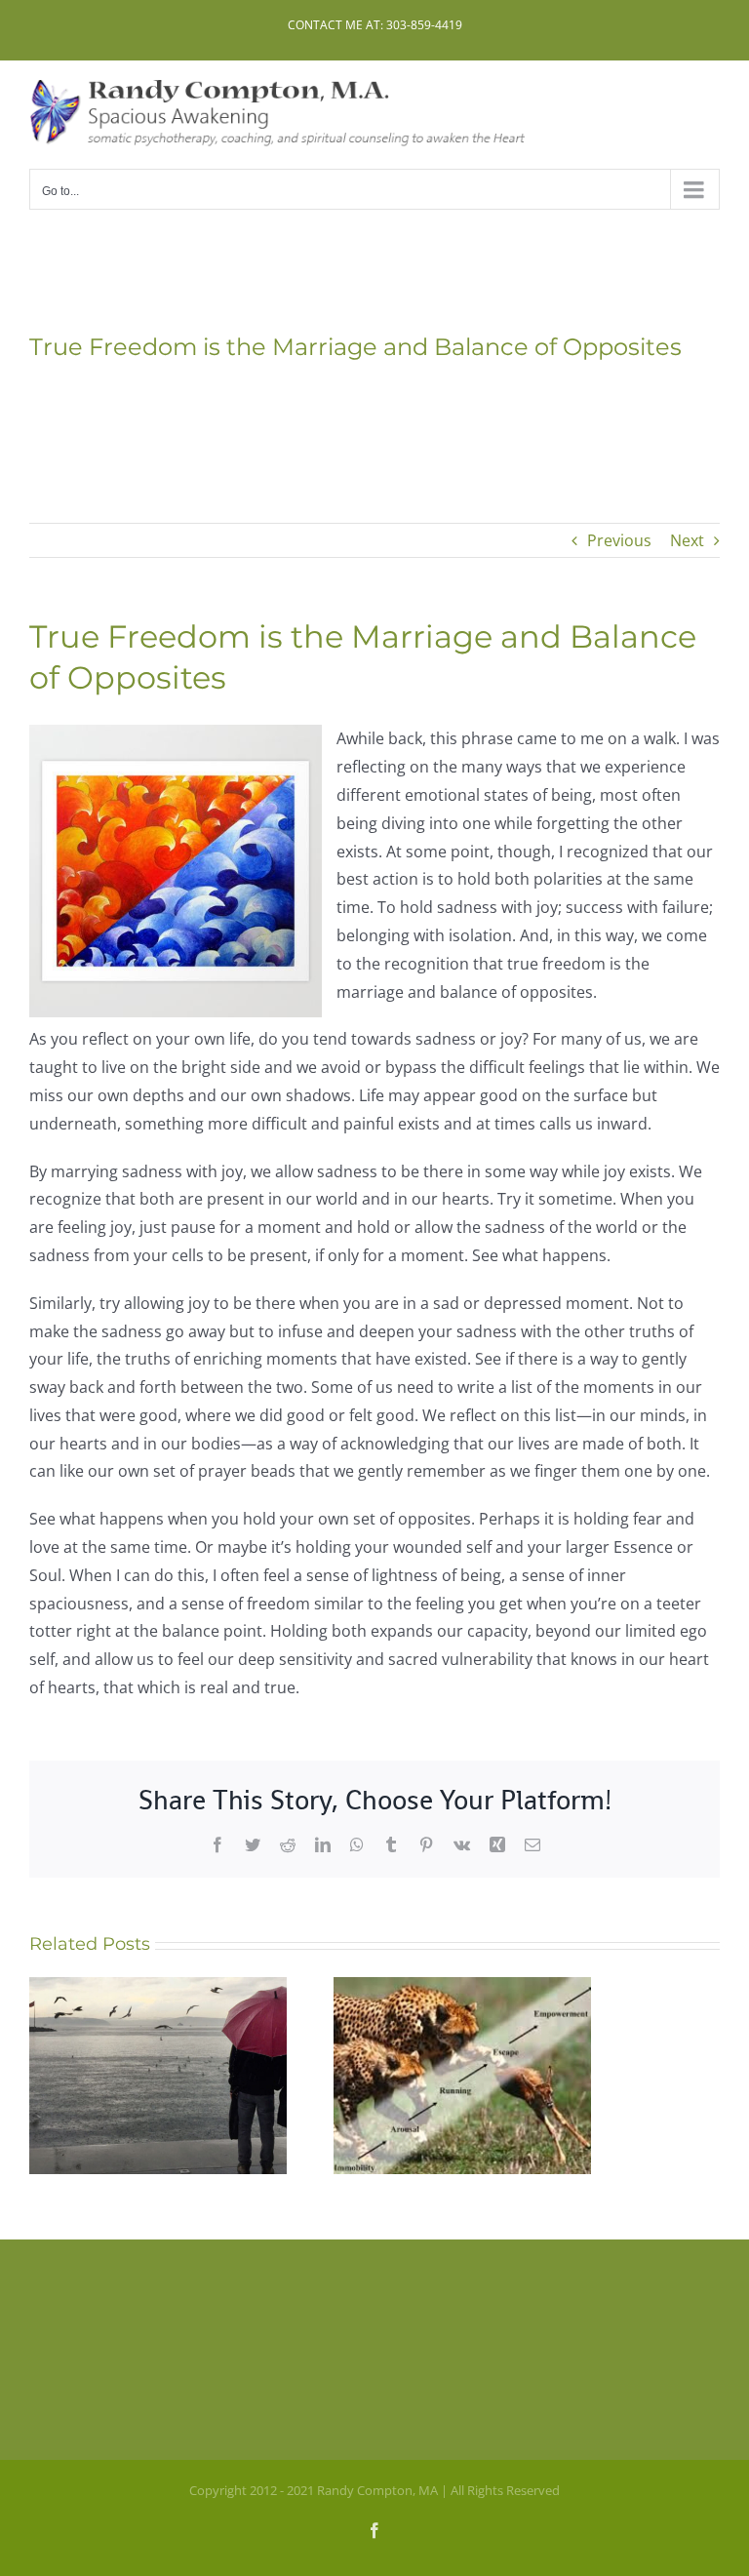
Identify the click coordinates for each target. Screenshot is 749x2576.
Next (687, 540)
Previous (619, 540)
